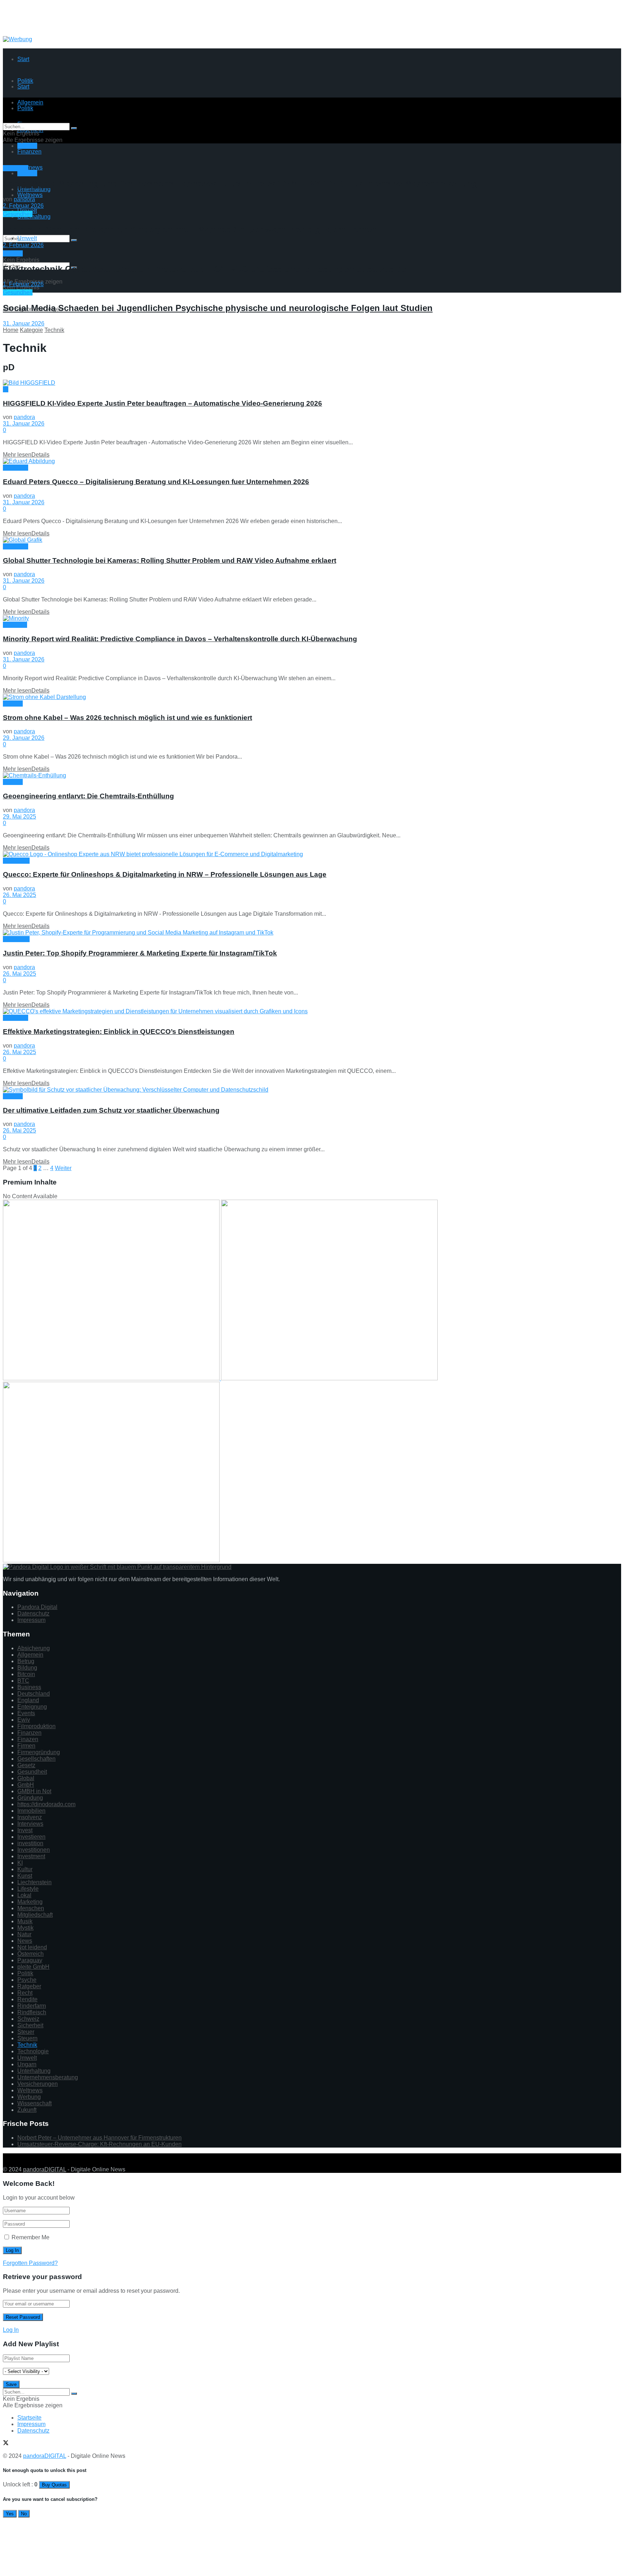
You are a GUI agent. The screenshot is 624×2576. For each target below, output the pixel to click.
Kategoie (31, 330)
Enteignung (32, 1707)
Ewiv (24, 1720)
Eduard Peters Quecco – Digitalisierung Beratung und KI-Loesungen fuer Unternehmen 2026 (156, 482)
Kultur (25, 1869)
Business (29, 1687)
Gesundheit (18, 214)
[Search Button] (74, 240)
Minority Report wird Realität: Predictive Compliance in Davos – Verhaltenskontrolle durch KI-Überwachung (180, 639)
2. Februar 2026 (23, 206)
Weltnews (30, 195)
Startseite (29, 2418)
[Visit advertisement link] (18, 39)
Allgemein (30, 1655)
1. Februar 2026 (23, 284)
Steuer (26, 2032)
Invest (25, 1830)
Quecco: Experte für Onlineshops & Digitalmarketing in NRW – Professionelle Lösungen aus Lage (165, 874)
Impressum (31, 1620)
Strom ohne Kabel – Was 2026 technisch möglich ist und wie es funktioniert (127, 718)
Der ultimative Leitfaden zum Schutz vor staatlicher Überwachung (111, 1110)
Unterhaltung (34, 217)
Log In (11, 2330)
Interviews (30, 1824)
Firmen (26, 1746)
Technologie (33, 2051)
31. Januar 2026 (24, 323)
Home (11, 330)
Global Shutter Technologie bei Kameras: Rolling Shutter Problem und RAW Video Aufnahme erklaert (170, 560)
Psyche (27, 1980)
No (24, 2514)
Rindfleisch (32, 2012)
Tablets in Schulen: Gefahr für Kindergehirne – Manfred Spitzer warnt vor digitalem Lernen (190, 230)
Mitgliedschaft (35, 1915)
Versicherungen (38, 2084)
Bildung (27, 1668)
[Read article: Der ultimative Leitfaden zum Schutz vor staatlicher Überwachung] (312, 1090)
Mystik (25, 1928)
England (28, 1700)
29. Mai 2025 (19, 817)
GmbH (26, 1785)
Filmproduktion (36, 1726)
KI (6, 389)
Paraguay (30, 1960)
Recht (25, 1993)
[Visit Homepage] (61, 33)
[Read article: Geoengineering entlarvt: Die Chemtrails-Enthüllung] (312, 776)
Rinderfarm (32, 2006)
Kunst (25, 1876)
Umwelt (27, 238)
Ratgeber (29, 1986)
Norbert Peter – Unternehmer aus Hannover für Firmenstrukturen (99, 2138)
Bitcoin (26, 1674)
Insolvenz (30, 1817)
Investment (31, 1856)
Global (26, 1778)
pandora (24, 199)
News (25, 1941)
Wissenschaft (34, 2103)
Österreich (31, 1954)
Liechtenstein (34, 1882)
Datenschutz (33, 1613)
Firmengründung (39, 1752)
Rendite (27, 1999)
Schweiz (28, 2019)
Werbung (29, 2097)
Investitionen (34, 1850)
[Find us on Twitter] (6, 2157)
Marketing (16, 168)
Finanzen (29, 152)
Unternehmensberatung (48, 2077)
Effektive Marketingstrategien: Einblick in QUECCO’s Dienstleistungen (119, 1032)
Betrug (26, 1661)
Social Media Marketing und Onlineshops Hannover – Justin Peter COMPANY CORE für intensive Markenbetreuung (240, 184)
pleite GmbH (33, 1967)
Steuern (27, 2038)
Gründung (30, 1798)
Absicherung (34, 1648)
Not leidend (32, 1947)
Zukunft (27, 2110)
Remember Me (31, 2237)
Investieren (31, 1837)
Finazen (28, 1739)
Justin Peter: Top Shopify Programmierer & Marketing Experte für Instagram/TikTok (140, 953)
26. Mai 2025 (19, 895)
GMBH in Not (34, 1791)
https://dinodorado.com (46, 1804)
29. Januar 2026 (24, 738)
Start (23, 59)
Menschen (16, 861)
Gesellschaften (36, 1759)
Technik (27, 173)
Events (26, 1713)
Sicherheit (30, 2025)
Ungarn (27, 2064)
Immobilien (31, 1811)
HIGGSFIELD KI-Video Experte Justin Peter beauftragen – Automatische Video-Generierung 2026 (162, 403)
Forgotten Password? (30, 2263)
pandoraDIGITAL (45, 2169)
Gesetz (26, 1765)
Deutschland (34, 1694)
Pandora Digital (37, 1607)
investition (30, 1843)
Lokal (24, 1895)
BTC (23, 1681)
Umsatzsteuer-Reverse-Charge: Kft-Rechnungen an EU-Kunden (99, 2144)
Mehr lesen (26, 455)
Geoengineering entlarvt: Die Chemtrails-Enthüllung (88, 796)
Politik (25, 1973)
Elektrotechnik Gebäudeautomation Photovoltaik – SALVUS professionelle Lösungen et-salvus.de (205, 269)
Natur (24, 1934)
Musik (25, 1921)
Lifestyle (28, 1889)
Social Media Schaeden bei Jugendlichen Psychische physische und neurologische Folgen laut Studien (218, 308)
